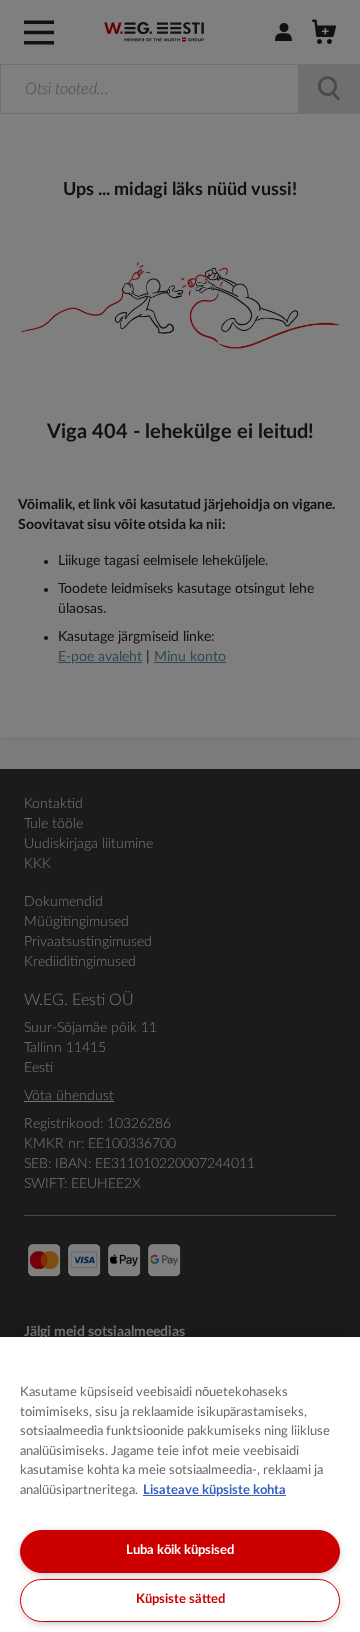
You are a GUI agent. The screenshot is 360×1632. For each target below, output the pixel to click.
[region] (180, 1484)
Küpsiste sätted (180, 1599)
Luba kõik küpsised (180, 1550)
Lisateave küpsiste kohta (214, 1490)
